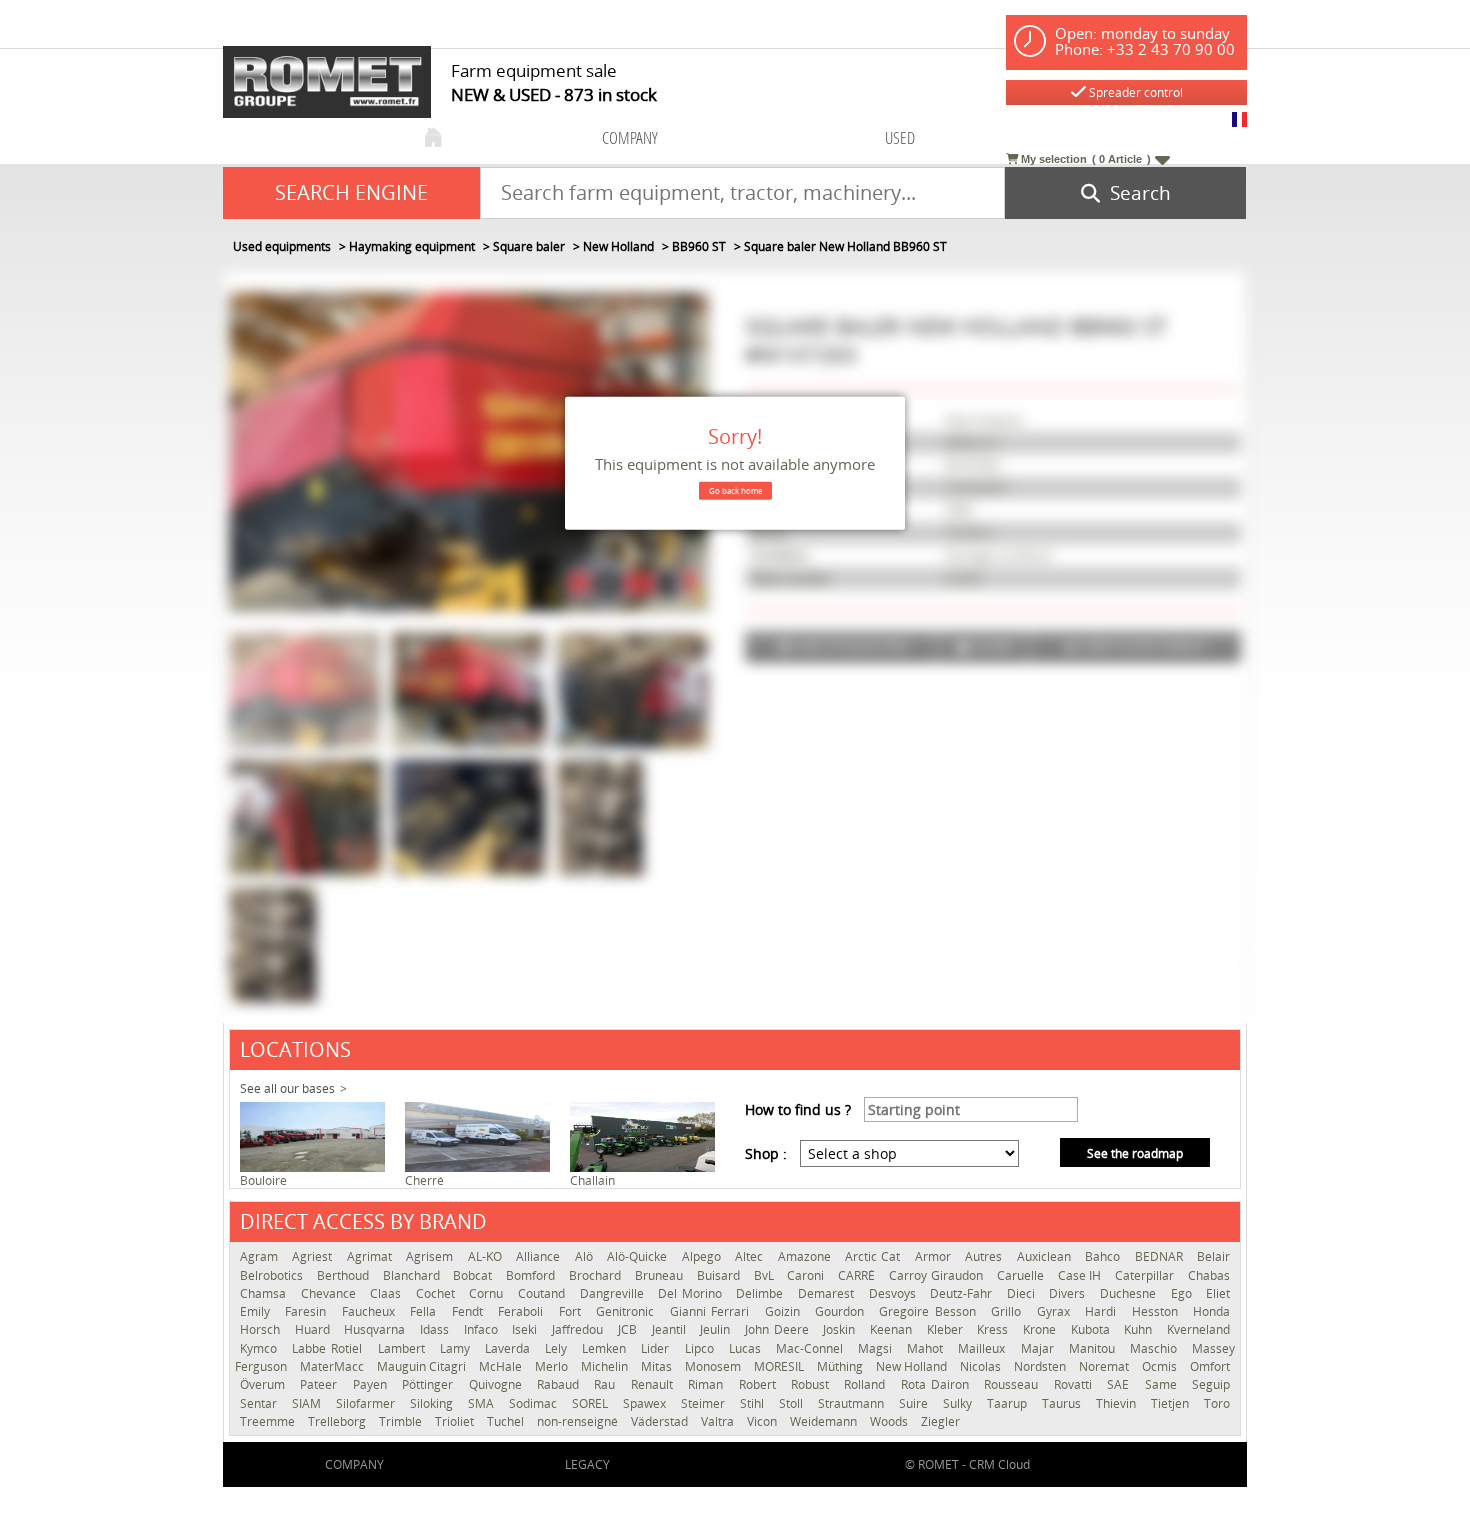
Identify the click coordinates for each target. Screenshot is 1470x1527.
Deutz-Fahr (963, 1293)
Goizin (785, 1311)
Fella (425, 1311)
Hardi (1103, 1311)
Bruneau (661, 1275)
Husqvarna (377, 1329)
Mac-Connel (812, 1348)
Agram (261, 1256)
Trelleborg (338, 1421)
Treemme (269, 1421)
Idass (437, 1329)
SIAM (309, 1403)
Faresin (308, 1311)
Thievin (1118, 1403)
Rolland (867, 1384)
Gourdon (842, 1311)
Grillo (1008, 1311)
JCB (630, 1329)
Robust (812, 1384)
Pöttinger (430, 1384)
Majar (1040, 1348)
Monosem (714, 1366)
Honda (1211, 1311)
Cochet (438, 1293)
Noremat (1105, 1366)
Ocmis (1161, 1366)
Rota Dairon (938, 1384)
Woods (890, 1421)
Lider (657, 1348)
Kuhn (1140, 1329)
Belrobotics (273, 1275)
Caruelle (1022, 1275)
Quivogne (498, 1384)
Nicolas (982, 1366)
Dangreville (614, 1293)
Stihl (754, 1403)
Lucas (747, 1348)
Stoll (793, 1403)
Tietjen (1172, 1403)
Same (1163, 1384)
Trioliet (456, 1421)
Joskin (841, 1329)
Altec (751, 1256)
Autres (985, 1256)
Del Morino (692, 1293)
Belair (1213, 1256)
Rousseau (1013, 1384)
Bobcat (474, 1275)
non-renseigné (579, 1421)
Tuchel (507, 1421)
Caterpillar (1146, 1275)
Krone (1042, 1329)
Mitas (658, 1366)
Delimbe (762, 1293)
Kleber (947, 1329)
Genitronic (627, 1311)
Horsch (262, 1329)
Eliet (1218, 1293)
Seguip (1211, 1384)
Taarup (1009, 1403)
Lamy (457, 1348)
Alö (586, 1256)
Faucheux (371, 1311)
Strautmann (853, 1403)
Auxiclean (1046, 1256)
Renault (654, 1384)
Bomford (532, 1275)
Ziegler (940, 1421)
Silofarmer (368, 1403)
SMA (483, 1403)
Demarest (828, 1293)
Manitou (1094, 1348)
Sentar (261, 1403)
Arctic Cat (875, 1256)
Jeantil (671, 1329)
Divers (1069, 1293)
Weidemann (825, 1421)
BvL (766, 1275)
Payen (372, 1384)
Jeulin (717, 1329)
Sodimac (535, 1403)
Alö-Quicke (639, 1256)
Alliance (540, 1256)
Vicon (763, 1421)
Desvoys (895, 1293)
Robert (760, 1384)
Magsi (877, 1348)
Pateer (321, 1384)
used (900, 137)
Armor (935, 1256)
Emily (257, 1311)
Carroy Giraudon (938, 1275)
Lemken (606, 1348)
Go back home (735, 490)
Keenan (893, 1329)
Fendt (470, 1311)
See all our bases (287, 1088)
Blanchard (413, 1275)
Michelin (606, 1366)
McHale (502, 1366)
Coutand (544, 1293)
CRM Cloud (999, 1464)
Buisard (720, 1275)
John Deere (779, 1329)
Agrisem (431, 1256)
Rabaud (560, 1384)
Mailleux (984, 1348)
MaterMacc (333, 1366)
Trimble (402, 1421)
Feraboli (523, 1311)
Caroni (807, 1275)
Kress (995, 1329)
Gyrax (1056, 1311)
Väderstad (661, 1421)
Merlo (553, 1366)
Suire (916, 1403)
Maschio (1156, 1348)
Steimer (705, 1403)
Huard (315, 1329)
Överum (265, 1384)
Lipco (702, 1348)
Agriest (314, 1256)
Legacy (587, 1464)
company (630, 137)
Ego (1184, 1293)
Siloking (434, 1403)
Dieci (1023, 1293)
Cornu (488, 1293)
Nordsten (1041, 1366)
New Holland (913, 1366)
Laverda (510, 1348)
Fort (572, 1311)
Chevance (331, 1293)
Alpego (703, 1256)
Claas (388, 1293)
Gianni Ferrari (712, 1311)
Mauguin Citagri (423, 1366)
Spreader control (1134, 92)
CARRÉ (858, 1275)
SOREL (592, 1403)
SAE (1120, 1384)
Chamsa (265, 1293)
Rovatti (1075, 1384)
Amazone (806, 1256)
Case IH (1082, 1275)
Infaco (483, 1329)
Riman (708, 1384)
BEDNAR (1161, 1256)
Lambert (404, 1348)
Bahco (1104, 1256)
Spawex (647, 1403)
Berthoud (345, 1275)
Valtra (719, 1421)
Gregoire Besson (930, 1311)
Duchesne (1130, 1293)
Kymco (261, 1348)
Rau (607, 1384)
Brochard (597, 1275)
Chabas (1209, 1275)
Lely (558, 1348)
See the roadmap (1135, 1153)
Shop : (766, 1153)
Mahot (927, 1348)
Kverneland (1198, 1329)
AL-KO (487, 1256)
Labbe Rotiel (329, 1348)
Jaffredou (580, 1329)
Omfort (1210, 1366)
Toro (1217, 1403)
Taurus (1064, 1403)
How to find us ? (798, 1109)
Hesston (1157, 1311)
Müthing (841, 1366)
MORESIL (780, 1366)
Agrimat (371, 1256)
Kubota (1093, 1329)
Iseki (527, 1329)
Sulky (960, 1403)
